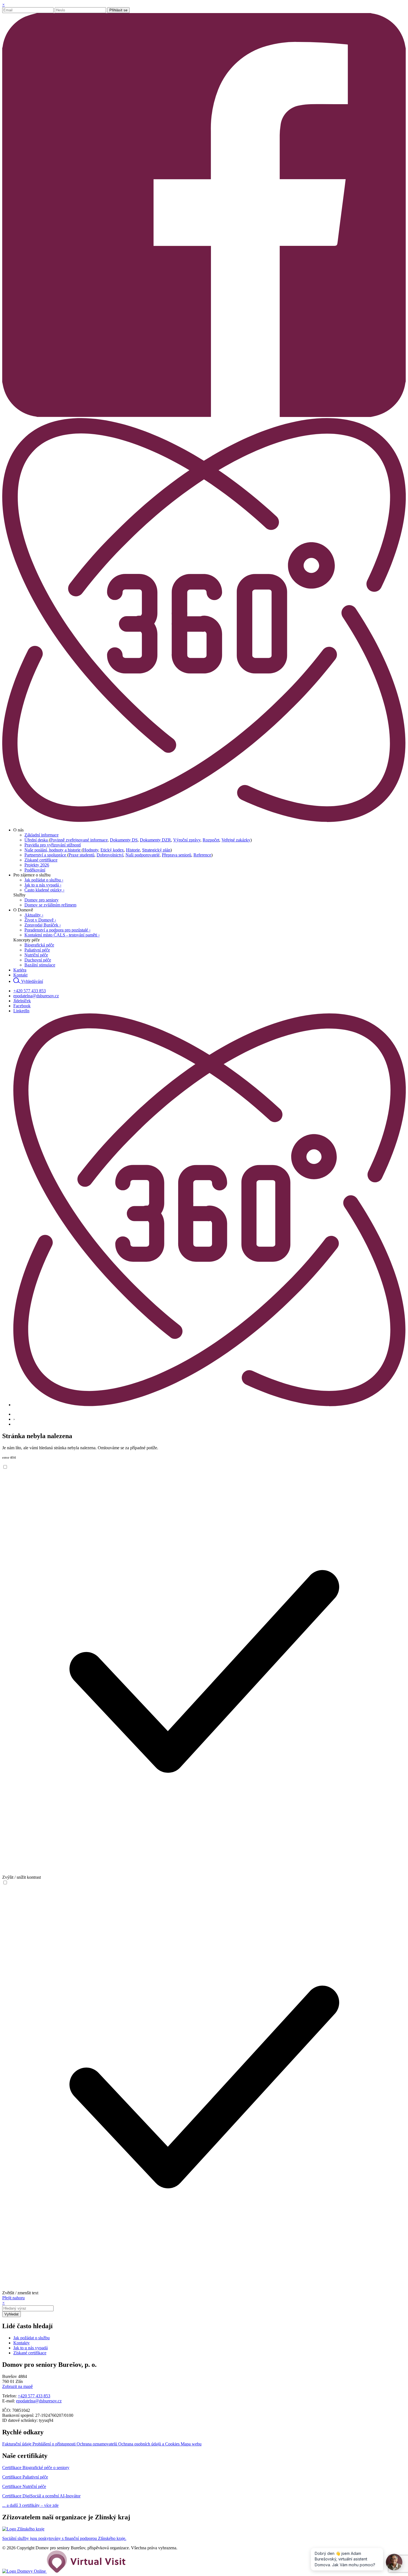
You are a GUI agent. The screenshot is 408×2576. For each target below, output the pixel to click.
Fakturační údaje (17, 2444)
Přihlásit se (118, 10)
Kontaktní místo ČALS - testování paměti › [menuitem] (62, 935)
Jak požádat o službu (32, 2338)
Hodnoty (91, 850)
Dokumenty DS (124, 840)
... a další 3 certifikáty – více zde (30, 2505)
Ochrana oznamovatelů (97, 2444)
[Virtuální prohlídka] (204, 820)
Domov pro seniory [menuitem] (41, 900)
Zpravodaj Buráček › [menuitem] (43, 925)
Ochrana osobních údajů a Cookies (149, 2444)
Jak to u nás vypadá (31, 2348)
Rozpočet (211, 840)
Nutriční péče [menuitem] (36, 955)
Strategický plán (156, 850)
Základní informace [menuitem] (41, 835)
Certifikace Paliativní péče (25, 2477)
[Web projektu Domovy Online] (25, 2571)
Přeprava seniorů (177, 855)
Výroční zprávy (187, 840)
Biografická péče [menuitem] (39, 945)
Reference (202, 855)
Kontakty (22, 2343)
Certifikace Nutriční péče (24, 2486)
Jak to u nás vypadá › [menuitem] (43, 885)
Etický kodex (112, 850)
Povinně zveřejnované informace (79, 840)
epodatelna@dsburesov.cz (36, 996)
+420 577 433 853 (30, 991)
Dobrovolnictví (110, 855)
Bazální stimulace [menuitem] (40, 965)
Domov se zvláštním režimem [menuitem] (50, 905)
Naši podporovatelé (143, 855)
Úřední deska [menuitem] (37, 840)
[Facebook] (204, 415)
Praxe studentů (81, 855)
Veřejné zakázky (236, 840)
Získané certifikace (30, 2353)
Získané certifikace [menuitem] (41, 860)
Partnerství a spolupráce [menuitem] (46, 855)
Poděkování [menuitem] (35, 870)
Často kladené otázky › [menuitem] (44, 890)
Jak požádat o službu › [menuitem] (44, 880)
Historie (133, 850)
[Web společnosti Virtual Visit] (86, 2571)
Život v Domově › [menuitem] (40, 920)
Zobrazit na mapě (17, 2386)
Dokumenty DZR (155, 840)
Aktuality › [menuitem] (34, 915)
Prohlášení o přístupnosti (55, 2444)
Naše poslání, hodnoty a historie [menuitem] (53, 850)
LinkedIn (21, 1011)
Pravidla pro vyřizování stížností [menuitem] (53, 845)
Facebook (22, 1006)
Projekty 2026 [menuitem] (37, 865)
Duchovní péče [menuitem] (38, 960)
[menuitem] (18, 830)
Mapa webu (191, 2444)
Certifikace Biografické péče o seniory (36, 2468)
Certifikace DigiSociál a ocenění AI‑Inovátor (41, 2496)
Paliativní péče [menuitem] (37, 950)
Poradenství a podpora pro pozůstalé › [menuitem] (57, 930)
